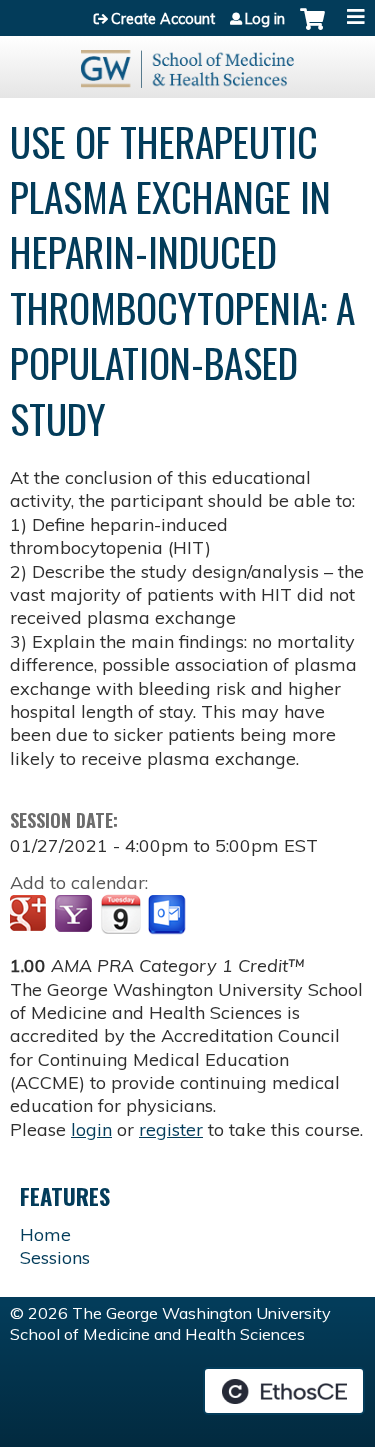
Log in (265, 19)
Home (45, 1234)
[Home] (187, 62)
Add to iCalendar (120, 914)
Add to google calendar (30, 915)
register (171, 1129)
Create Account (163, 19)
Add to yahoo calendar (75, 915)
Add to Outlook (168, 915)
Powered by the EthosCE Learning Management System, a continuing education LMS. (284, 1391)
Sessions (55, 1257)
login (91, 1129)
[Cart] (312, 29)
